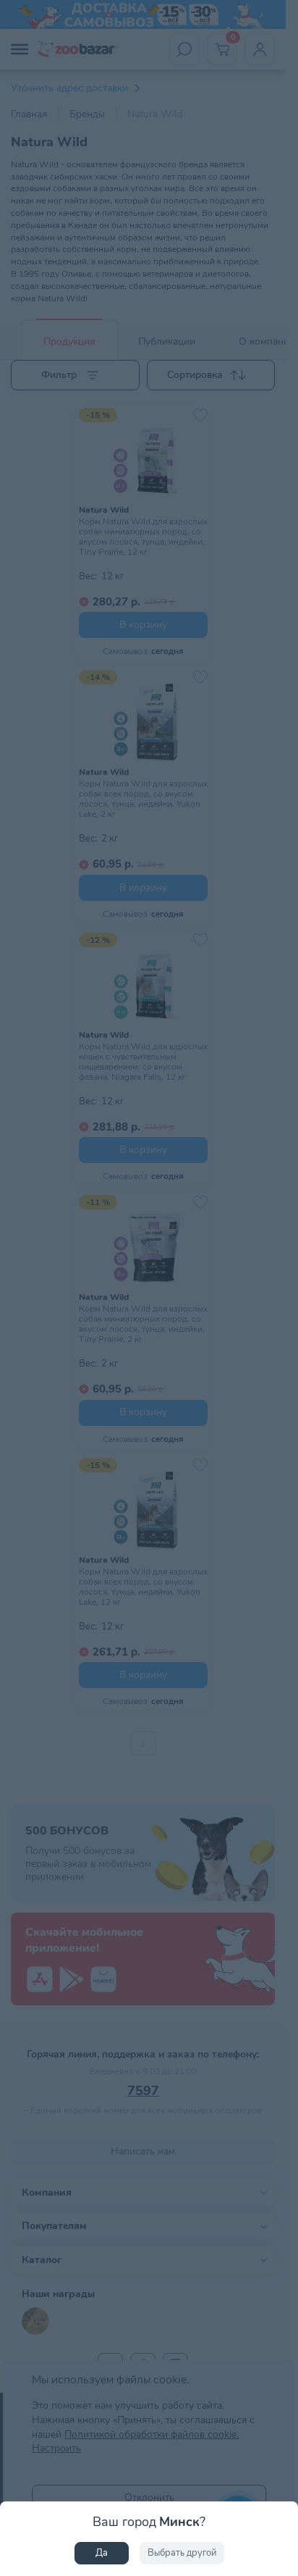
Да (102, 2553)
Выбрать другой (182, 2553)
